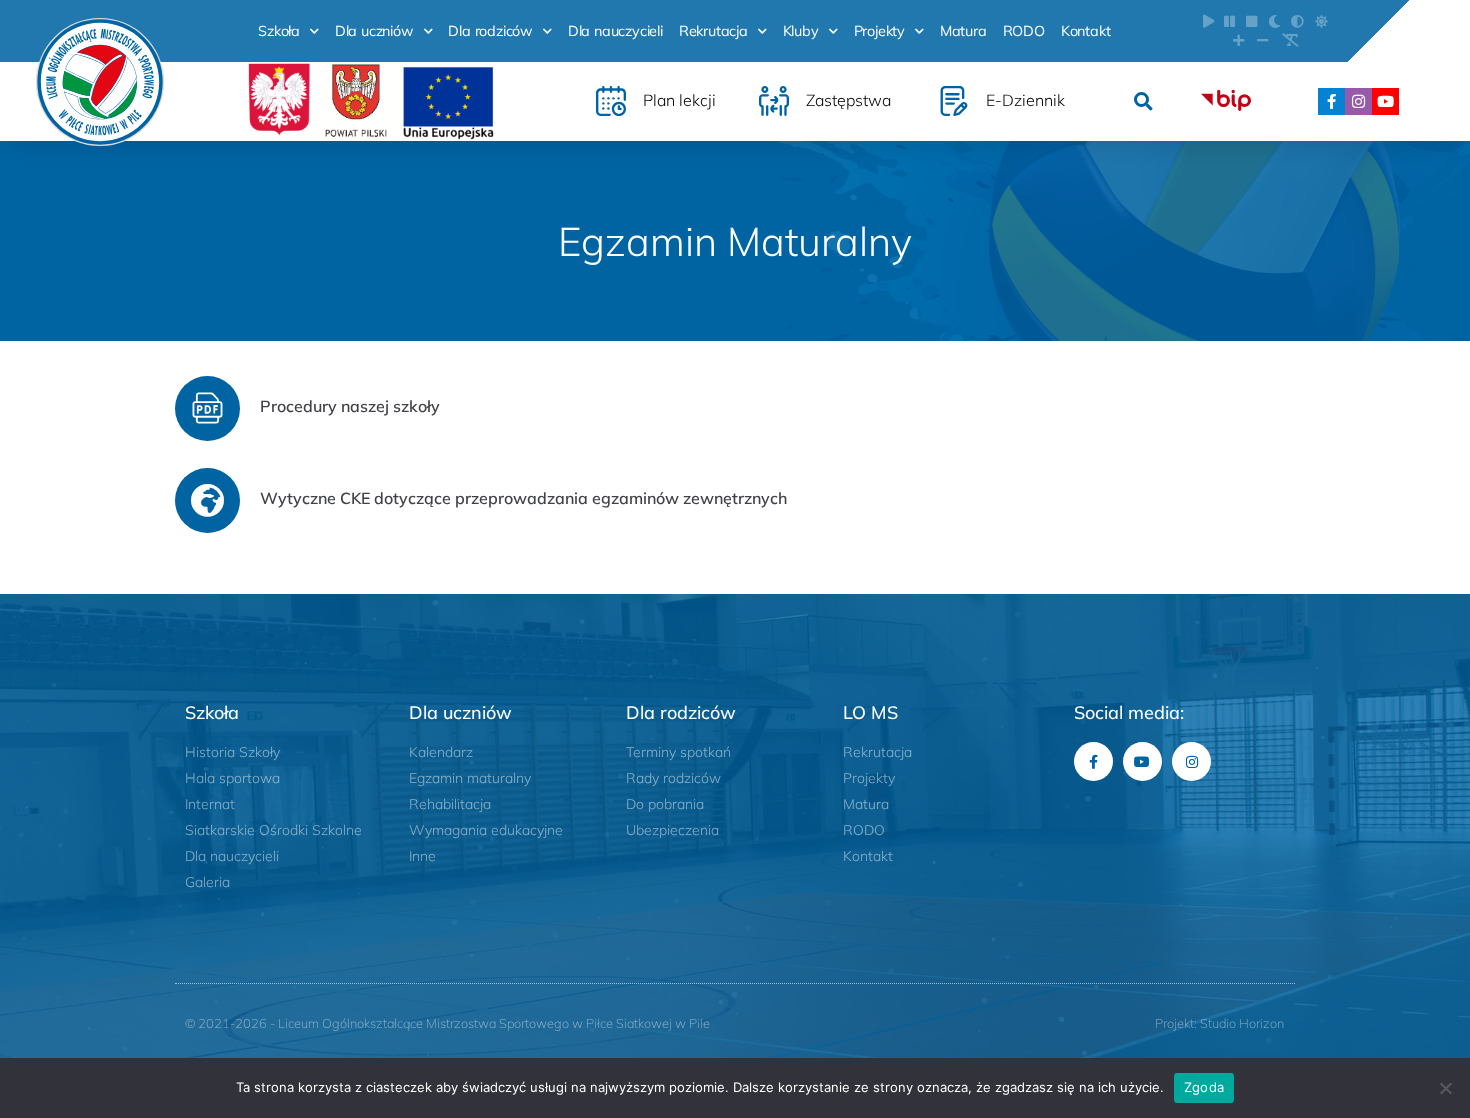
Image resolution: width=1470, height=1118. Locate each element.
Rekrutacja (713, 31)
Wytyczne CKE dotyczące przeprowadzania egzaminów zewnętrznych (523, 498)
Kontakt (1086, 31)
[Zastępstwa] (774, 101)
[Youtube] (1385, 101)
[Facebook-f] (1331, 101)
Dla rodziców (490, 31)
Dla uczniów (374, 31)
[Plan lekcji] (611, 101)
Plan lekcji (679, 100)
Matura (963, 31)
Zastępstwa (848, 100)
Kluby (801, 31)
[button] (1143, 101)
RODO (1024, 31)
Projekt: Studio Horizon (1219, 1023)
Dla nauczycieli (615, 31)
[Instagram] (1358, 101)
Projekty (879, 31)
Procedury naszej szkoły (350, 406)
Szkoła (279, 31)
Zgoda (1204, 1087)
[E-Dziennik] (954, 101)
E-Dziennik (1025, 100)
